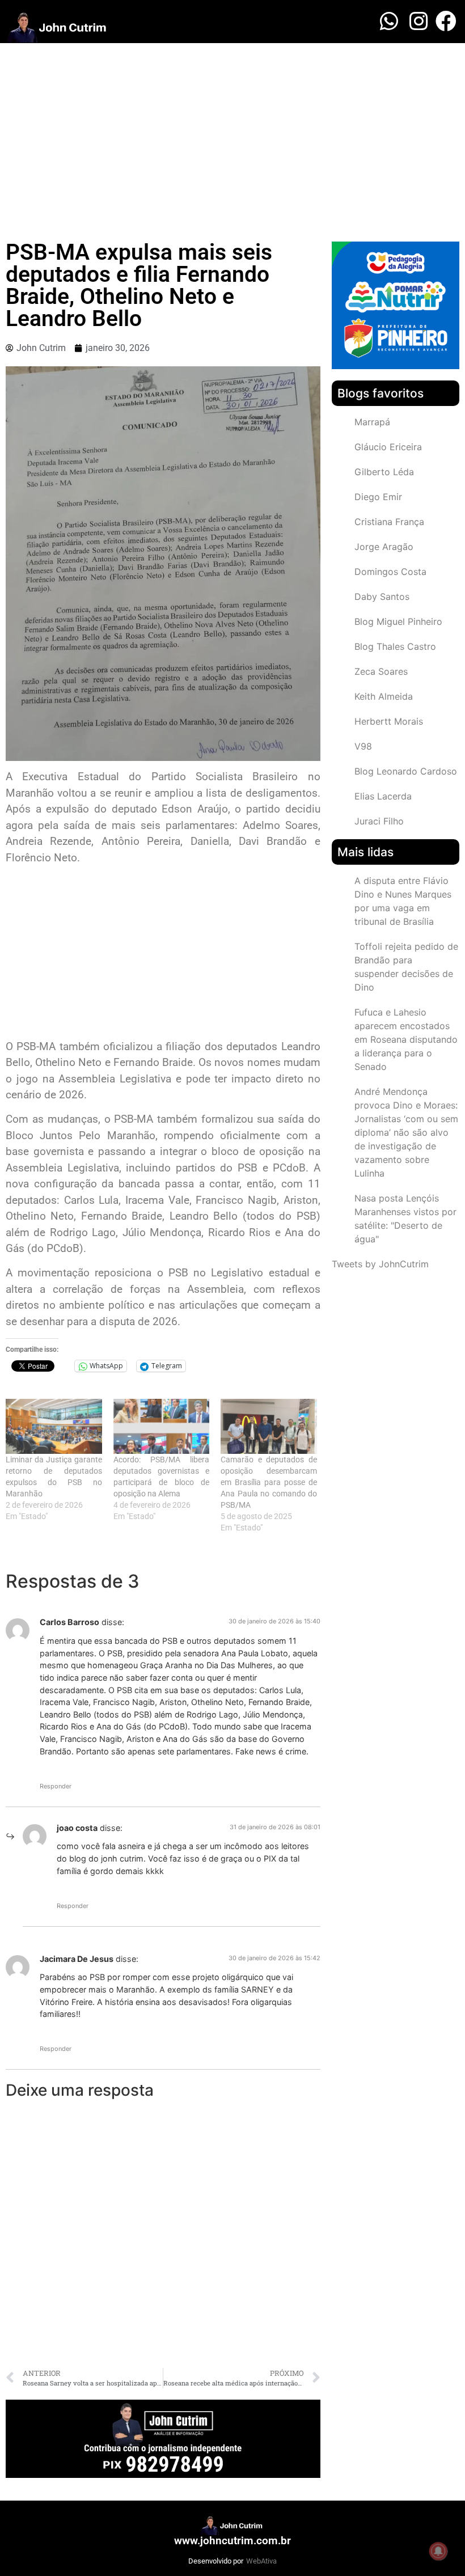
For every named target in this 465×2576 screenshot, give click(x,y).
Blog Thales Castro (395, 646)
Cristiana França (389, 522)
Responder (56, 1786)
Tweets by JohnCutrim (380, 1264)
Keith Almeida (384, 696)
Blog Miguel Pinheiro (398, 621)
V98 (363, 746)
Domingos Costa (390, 572)
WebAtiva (261, 2561)
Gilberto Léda (384, 472)
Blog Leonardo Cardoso (406, 771)
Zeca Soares (381, 671)
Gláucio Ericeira (388, 447)
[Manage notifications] (438, 2551)
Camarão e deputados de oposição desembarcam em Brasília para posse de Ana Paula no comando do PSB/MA (269, 1482)
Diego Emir (378, 497)
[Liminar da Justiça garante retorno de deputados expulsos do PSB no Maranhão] (54, 1426)
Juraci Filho (379, 821)
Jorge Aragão (384, 547)
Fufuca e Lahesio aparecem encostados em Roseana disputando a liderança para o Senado (406, 1039)
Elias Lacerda (383, 796)
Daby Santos (382, 597)
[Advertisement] (232, 128)
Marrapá (372, 422)
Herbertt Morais (389, 721)
